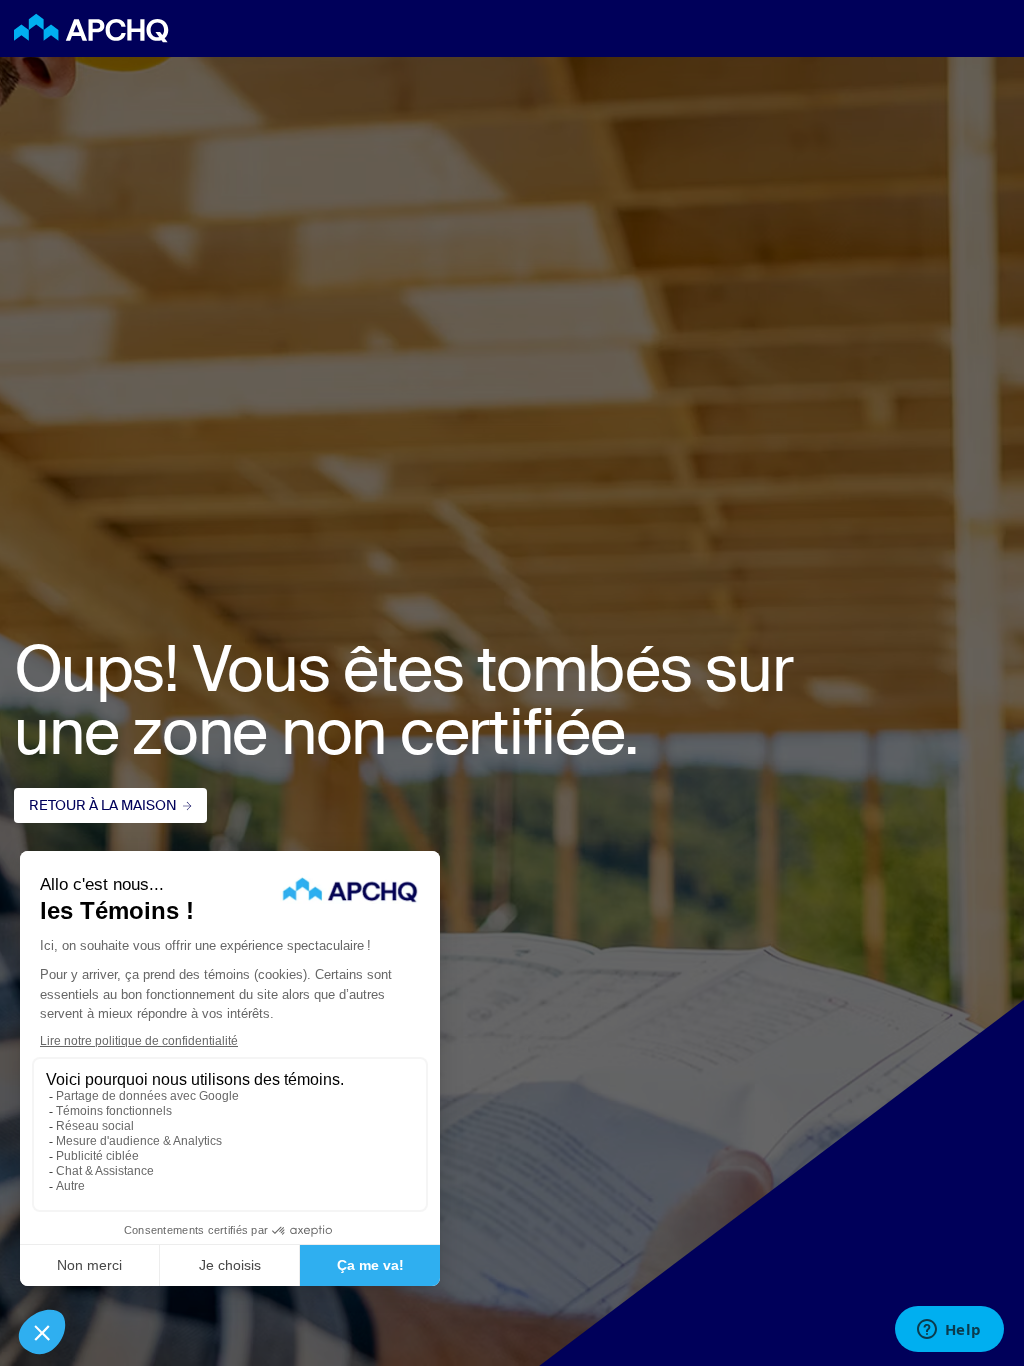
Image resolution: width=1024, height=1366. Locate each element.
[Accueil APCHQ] (91, 28)
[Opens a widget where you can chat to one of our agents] (949, 1331)
